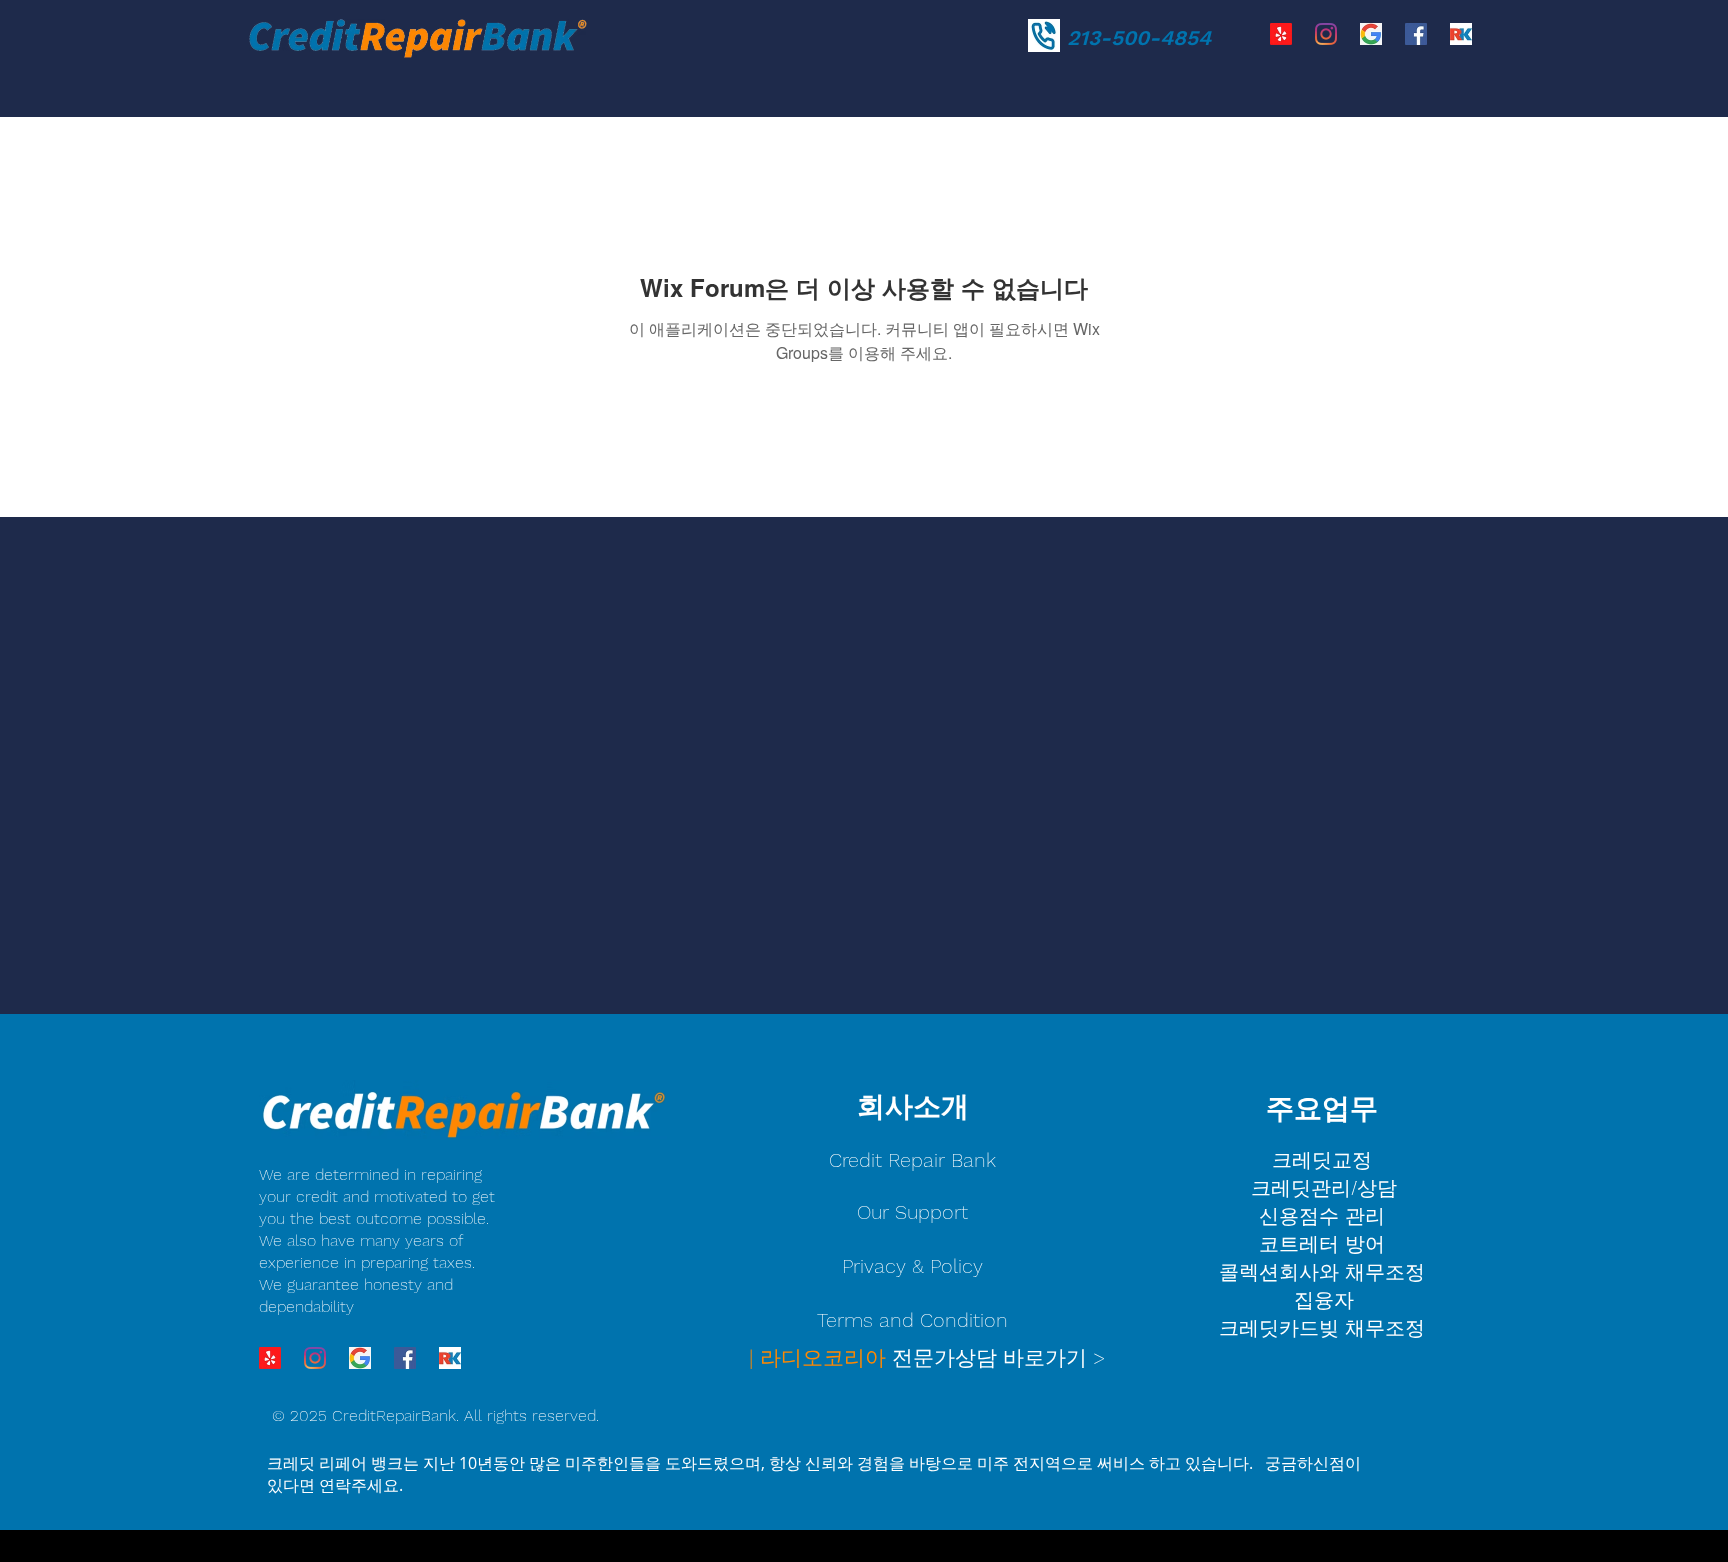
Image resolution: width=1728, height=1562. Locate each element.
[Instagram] (1326, 34)
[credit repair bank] (1371, 34)
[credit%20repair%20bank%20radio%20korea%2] (1461, 34)
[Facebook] (1416, 34)
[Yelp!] (1281, 34)
